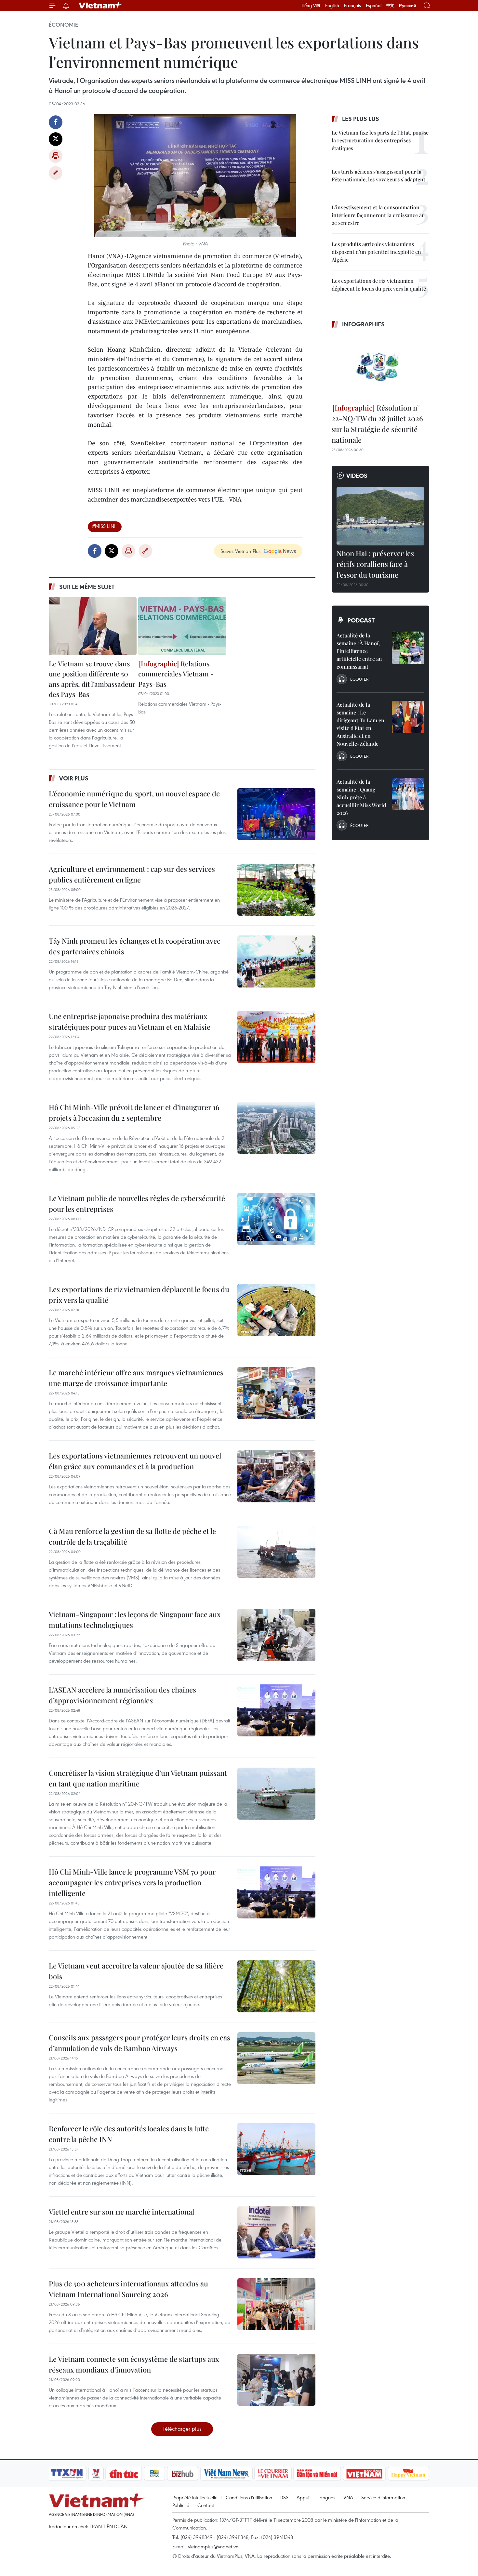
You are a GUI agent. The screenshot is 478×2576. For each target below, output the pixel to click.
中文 (390, 6)
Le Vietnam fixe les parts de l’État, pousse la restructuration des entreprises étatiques (380, 140)
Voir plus (74, 778)
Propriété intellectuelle (195, 2497)
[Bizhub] (182, 2474)
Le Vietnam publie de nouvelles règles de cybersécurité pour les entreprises (137, 1203)
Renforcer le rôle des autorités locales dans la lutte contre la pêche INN (129, 2134)
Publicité (181, 2505)
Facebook (56, 122)
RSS (284, 2497)
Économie (63, 25)
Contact (206, 2505)
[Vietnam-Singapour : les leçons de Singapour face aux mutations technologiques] (276, 1635)
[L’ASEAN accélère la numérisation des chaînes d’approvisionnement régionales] (276, 1710)
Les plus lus (361, 119)
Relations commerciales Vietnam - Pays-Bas (176, 674)
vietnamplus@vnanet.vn (213, 2546)
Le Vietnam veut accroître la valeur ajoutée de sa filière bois (136, 1971)
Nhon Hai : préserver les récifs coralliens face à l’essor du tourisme (375, 564)
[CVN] (273, 2474)
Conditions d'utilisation (249, 2497)
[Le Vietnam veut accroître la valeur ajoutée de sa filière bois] (276, 1986)
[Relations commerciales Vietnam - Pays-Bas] (182, 626)
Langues (326, 2497)
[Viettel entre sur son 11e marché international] (276, 2232)
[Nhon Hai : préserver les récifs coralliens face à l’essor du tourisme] (380, 516)
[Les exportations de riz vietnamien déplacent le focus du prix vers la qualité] (276, 1310)
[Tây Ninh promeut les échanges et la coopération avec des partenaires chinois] (276, 961)
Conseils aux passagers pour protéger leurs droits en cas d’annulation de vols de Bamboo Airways (139, 2043)
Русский (408, 6)
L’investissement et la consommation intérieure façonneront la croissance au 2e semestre (378, 215)
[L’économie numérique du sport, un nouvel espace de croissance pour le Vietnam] (276, 814)
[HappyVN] (408, 2474)
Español (374, 6)
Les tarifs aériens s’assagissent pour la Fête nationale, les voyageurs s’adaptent (378, 175)
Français (352, 6)
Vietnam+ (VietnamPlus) (100, 6)
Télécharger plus (182, 2429)
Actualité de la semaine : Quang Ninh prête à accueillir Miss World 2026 (361, 797)
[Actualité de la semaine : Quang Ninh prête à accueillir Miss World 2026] (408, 794)
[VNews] (96, 2474)
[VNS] (226, 2474)
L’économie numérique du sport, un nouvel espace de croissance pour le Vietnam (134, 799)
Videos (357, 476)
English (332, 6)
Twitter (56, 139)
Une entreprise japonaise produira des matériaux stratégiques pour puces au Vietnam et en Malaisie (130, 1021)
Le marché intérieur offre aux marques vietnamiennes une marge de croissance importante (136, 1378)
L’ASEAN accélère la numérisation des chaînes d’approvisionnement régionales (122, 1695)
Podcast (361, 620)
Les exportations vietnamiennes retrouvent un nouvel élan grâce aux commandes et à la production (135, 1461)
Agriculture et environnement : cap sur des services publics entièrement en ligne (132, 874)
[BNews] (155, 2474)
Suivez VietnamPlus (240, 551)
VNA (348, 2497)
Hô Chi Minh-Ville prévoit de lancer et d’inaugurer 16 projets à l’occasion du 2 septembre (134, 1112)
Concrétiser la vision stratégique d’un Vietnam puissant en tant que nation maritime (138, 1778)
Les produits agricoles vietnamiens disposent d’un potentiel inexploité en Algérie (376, 252)
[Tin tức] (124, 2474)
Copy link (56, 173)
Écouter (359, 679)
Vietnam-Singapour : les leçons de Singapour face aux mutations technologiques (135, 1620)
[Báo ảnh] (364, 2474)
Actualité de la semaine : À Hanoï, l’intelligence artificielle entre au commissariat (359, 651)
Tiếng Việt (311, 6)
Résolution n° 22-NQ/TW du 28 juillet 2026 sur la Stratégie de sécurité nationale (377, 424)
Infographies (363, 324)
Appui (303, 2497)
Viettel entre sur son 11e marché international (121, 2212)
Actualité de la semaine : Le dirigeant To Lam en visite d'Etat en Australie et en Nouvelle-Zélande (360, 724)
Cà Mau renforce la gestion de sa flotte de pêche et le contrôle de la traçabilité (132, 1536)
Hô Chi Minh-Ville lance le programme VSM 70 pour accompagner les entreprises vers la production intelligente (132, 1882)
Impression (56, 156)
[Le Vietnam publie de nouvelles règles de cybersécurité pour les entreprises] (276, 1219)
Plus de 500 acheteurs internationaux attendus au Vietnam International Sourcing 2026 (128, 2289)
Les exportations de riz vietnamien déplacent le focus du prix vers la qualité (139, 1295)
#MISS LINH (105, 526)
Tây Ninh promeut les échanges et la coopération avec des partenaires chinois (135, 946)
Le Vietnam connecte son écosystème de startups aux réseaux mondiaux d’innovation (134, 2364)
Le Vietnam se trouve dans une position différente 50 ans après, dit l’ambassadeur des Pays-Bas (92, 679)
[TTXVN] (67, 2474)
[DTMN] (317, 2474)
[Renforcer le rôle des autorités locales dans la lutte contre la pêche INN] (276, 2149)
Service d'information (383, 2497)
